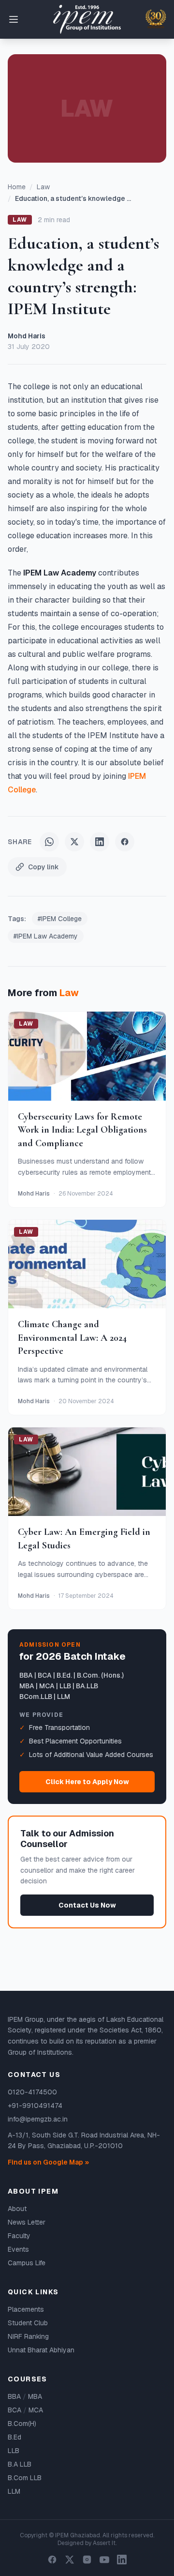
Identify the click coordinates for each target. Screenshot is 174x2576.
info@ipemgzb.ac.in (38, 2119)
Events (18, 2249)
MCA (36, 2410)
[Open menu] (14, 19)
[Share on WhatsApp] (49, 842)
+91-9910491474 (35, 2106)
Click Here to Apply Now (87, 1782)
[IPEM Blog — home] (87, 20)
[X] (70, 2560)
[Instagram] (87, 2560)
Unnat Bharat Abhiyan (41, 2350)
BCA (14, 2410)
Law (43, 187)
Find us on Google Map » (48, 2162)
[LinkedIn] (122, 2560)
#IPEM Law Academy (46, 936)
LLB (14, 2451)
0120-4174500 (32, 2092)
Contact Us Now (87, 1905)
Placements (26, 2309)
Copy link (43, 867)
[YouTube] (104, 2560)
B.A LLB (20, 2464)
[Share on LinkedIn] (100, 842)
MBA (35, 2396)
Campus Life (27, 2263)
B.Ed (14, 2437)
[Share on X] (74, 842)
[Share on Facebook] (125, 842)
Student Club (28, 2323)
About (17, 2209)
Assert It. (105, 2543)
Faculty (19, 2236)
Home (17, 187)
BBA (14, 2396)
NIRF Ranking (28, 2336)
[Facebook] (52, 2560)
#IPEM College (60, 919)
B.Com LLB (25, 2478)
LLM (14, 2491)
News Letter (27, 2222)
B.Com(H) (22, 2424)
